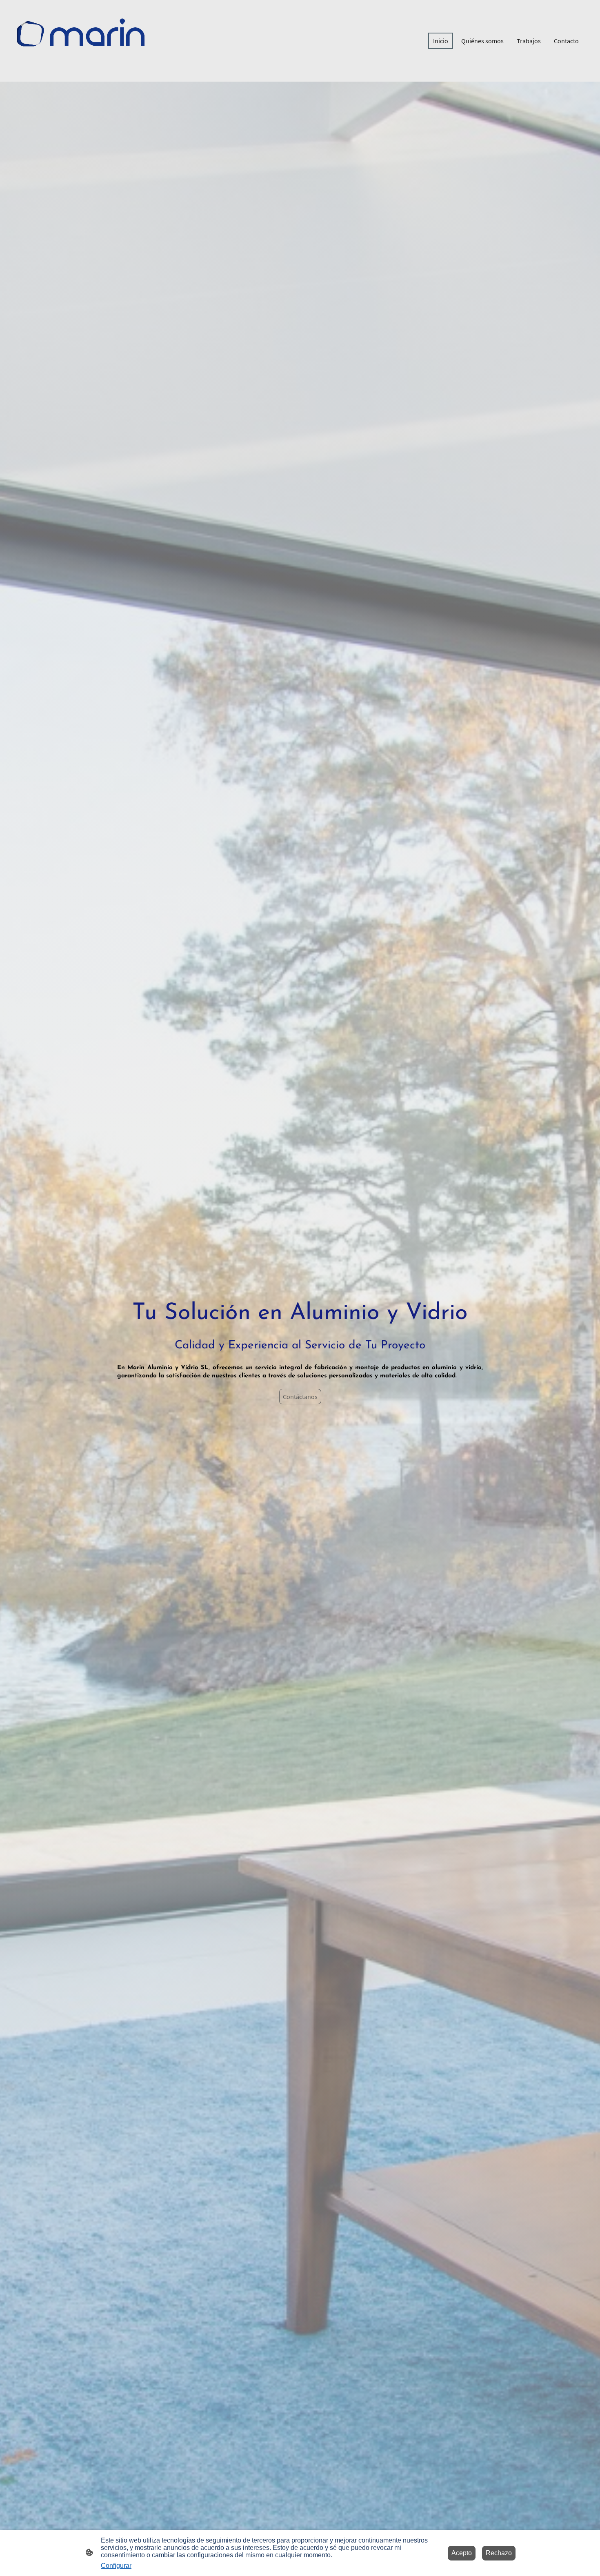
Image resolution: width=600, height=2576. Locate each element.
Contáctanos (300, 1397)
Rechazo (499, 2553)
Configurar (116, 2566)
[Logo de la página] (82, 41)
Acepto (462, 2553)
